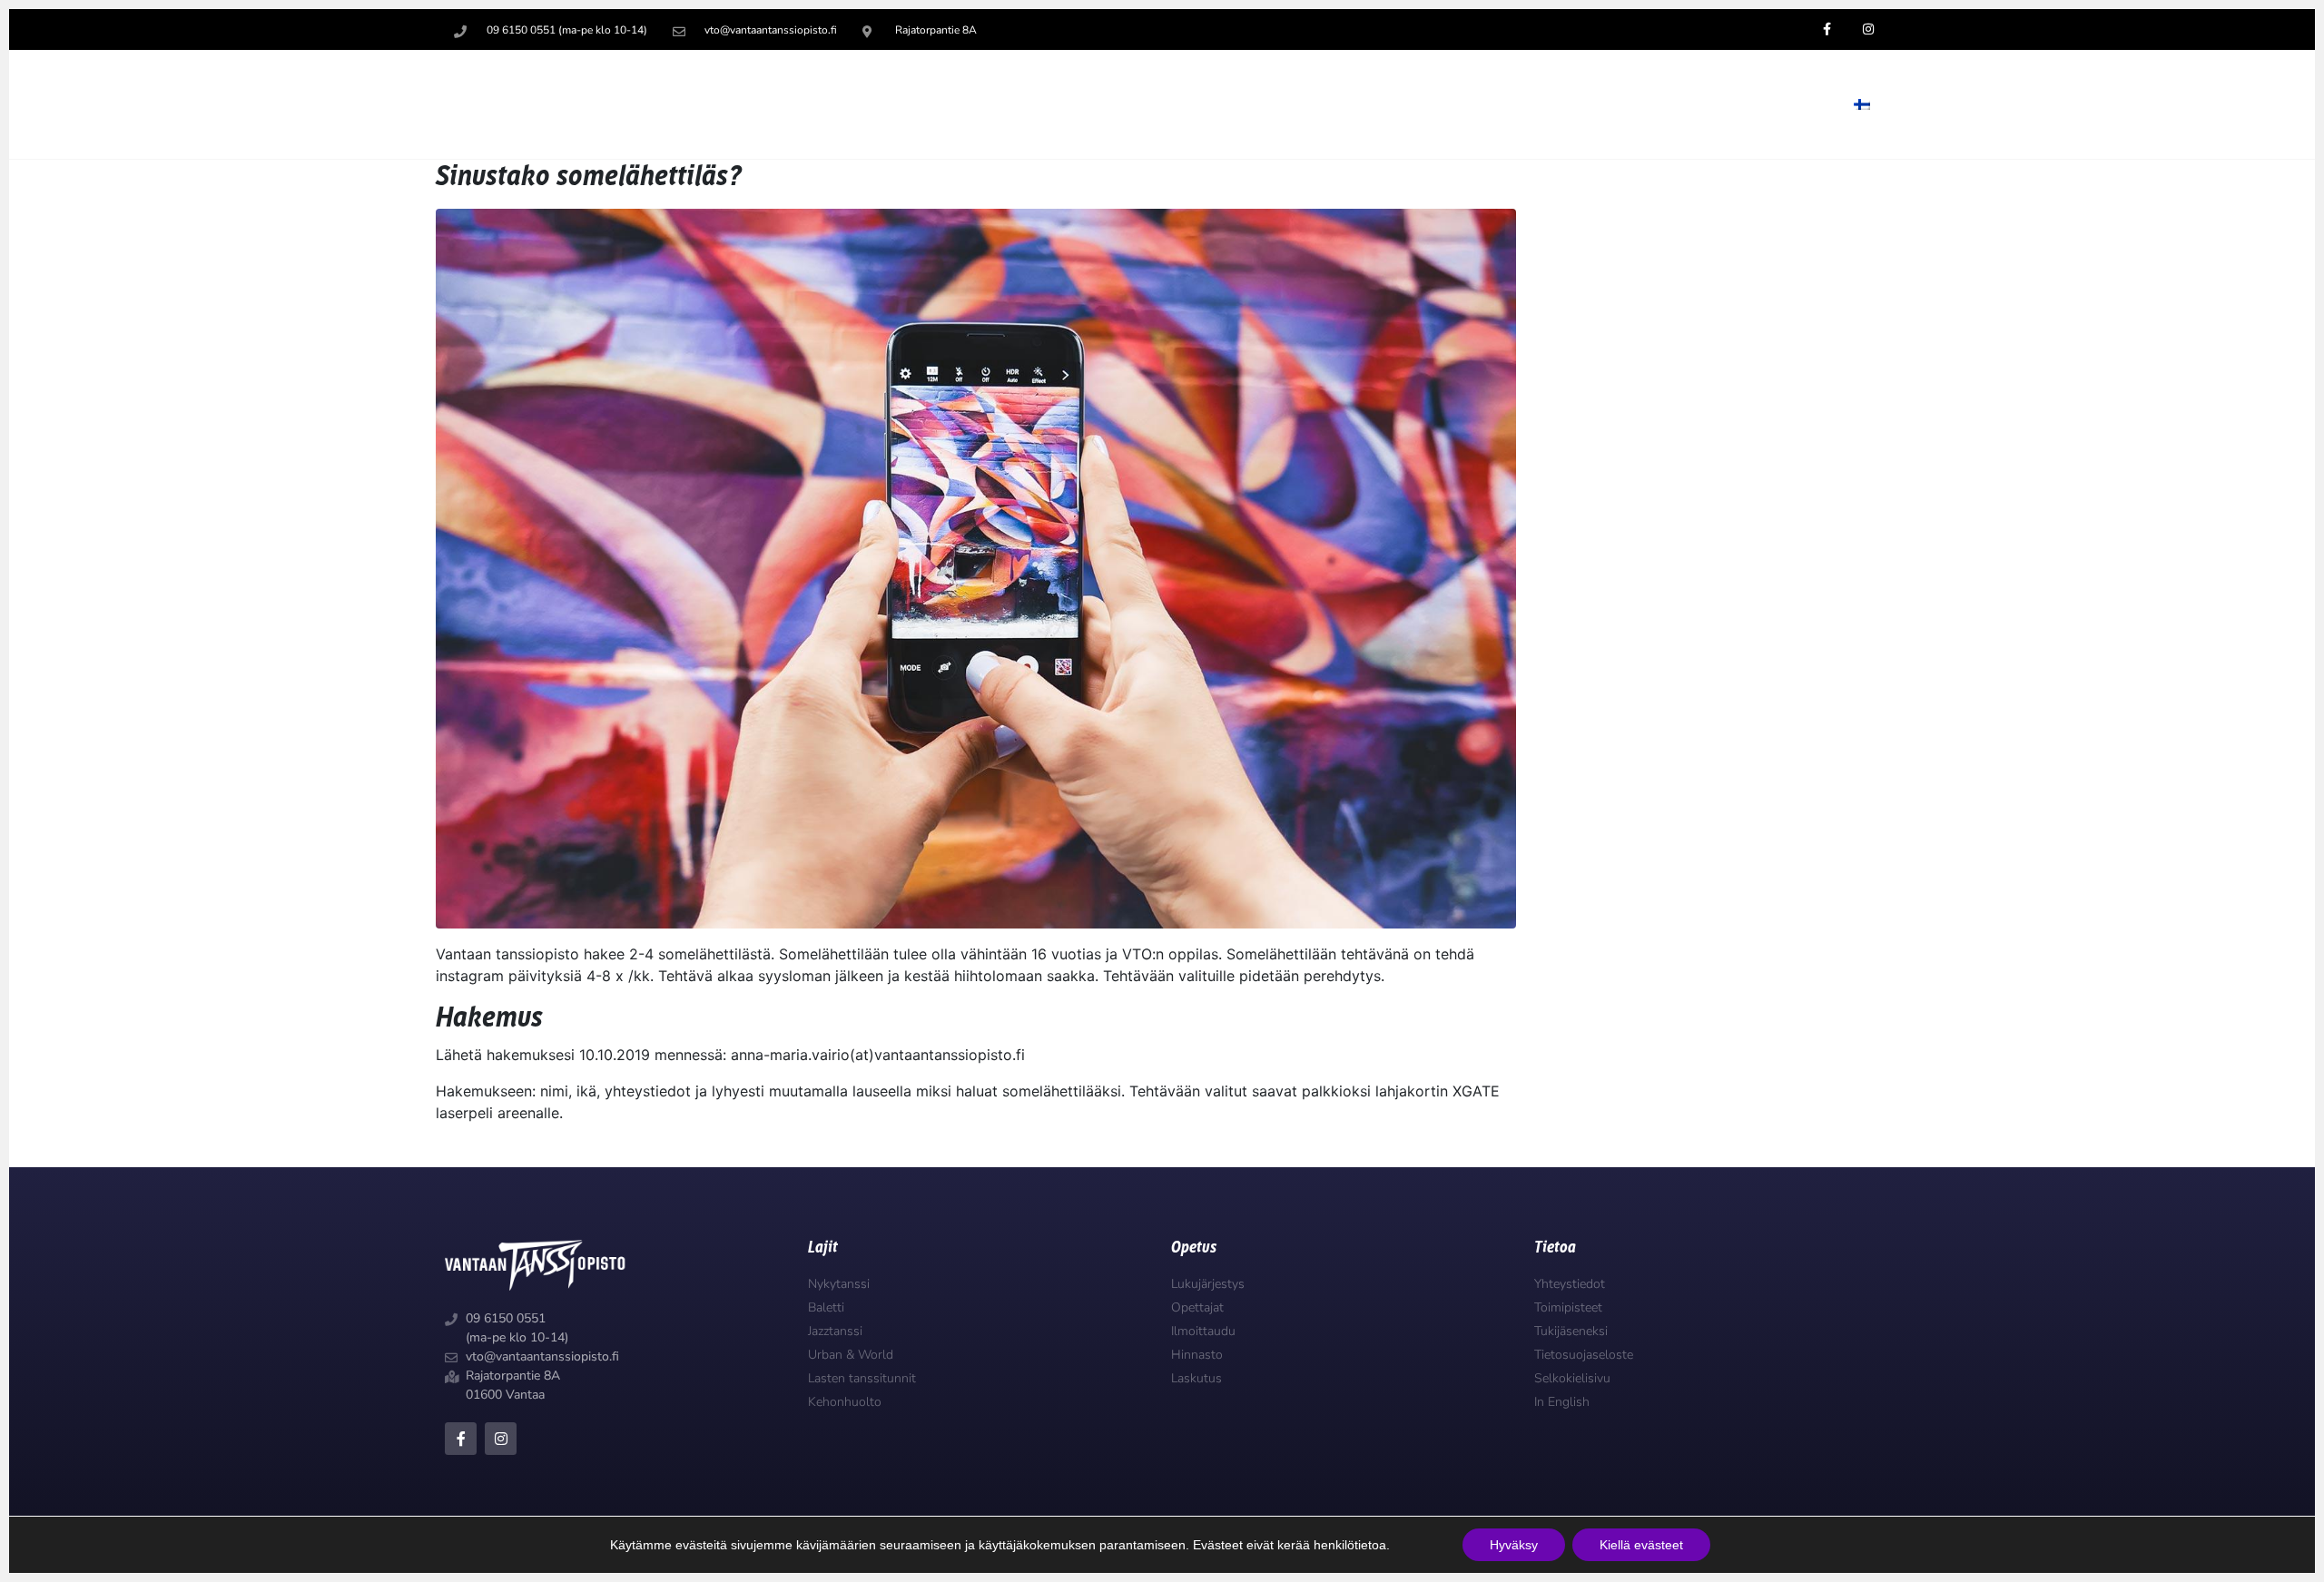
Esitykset (1662, 104)
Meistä (1776, 104)
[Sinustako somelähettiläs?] (976, 567)
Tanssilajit (1452, 104)
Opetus (1330, 104)
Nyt (1560, 104)
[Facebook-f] (461, 1438)
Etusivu (1238, 104)
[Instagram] (501, 1438)
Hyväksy (1514, 1545)
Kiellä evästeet (1641, 1545)
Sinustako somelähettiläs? (589, 177)
